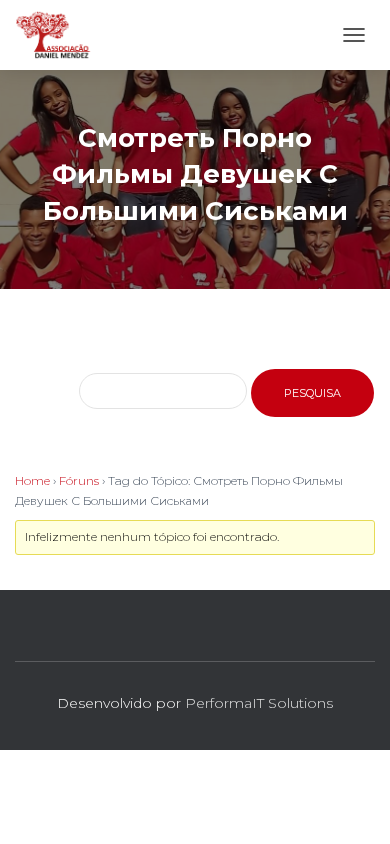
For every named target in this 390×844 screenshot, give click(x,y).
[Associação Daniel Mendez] (61, 35)
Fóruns (79, 480)
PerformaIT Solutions (259, 703)
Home (32, 480)
